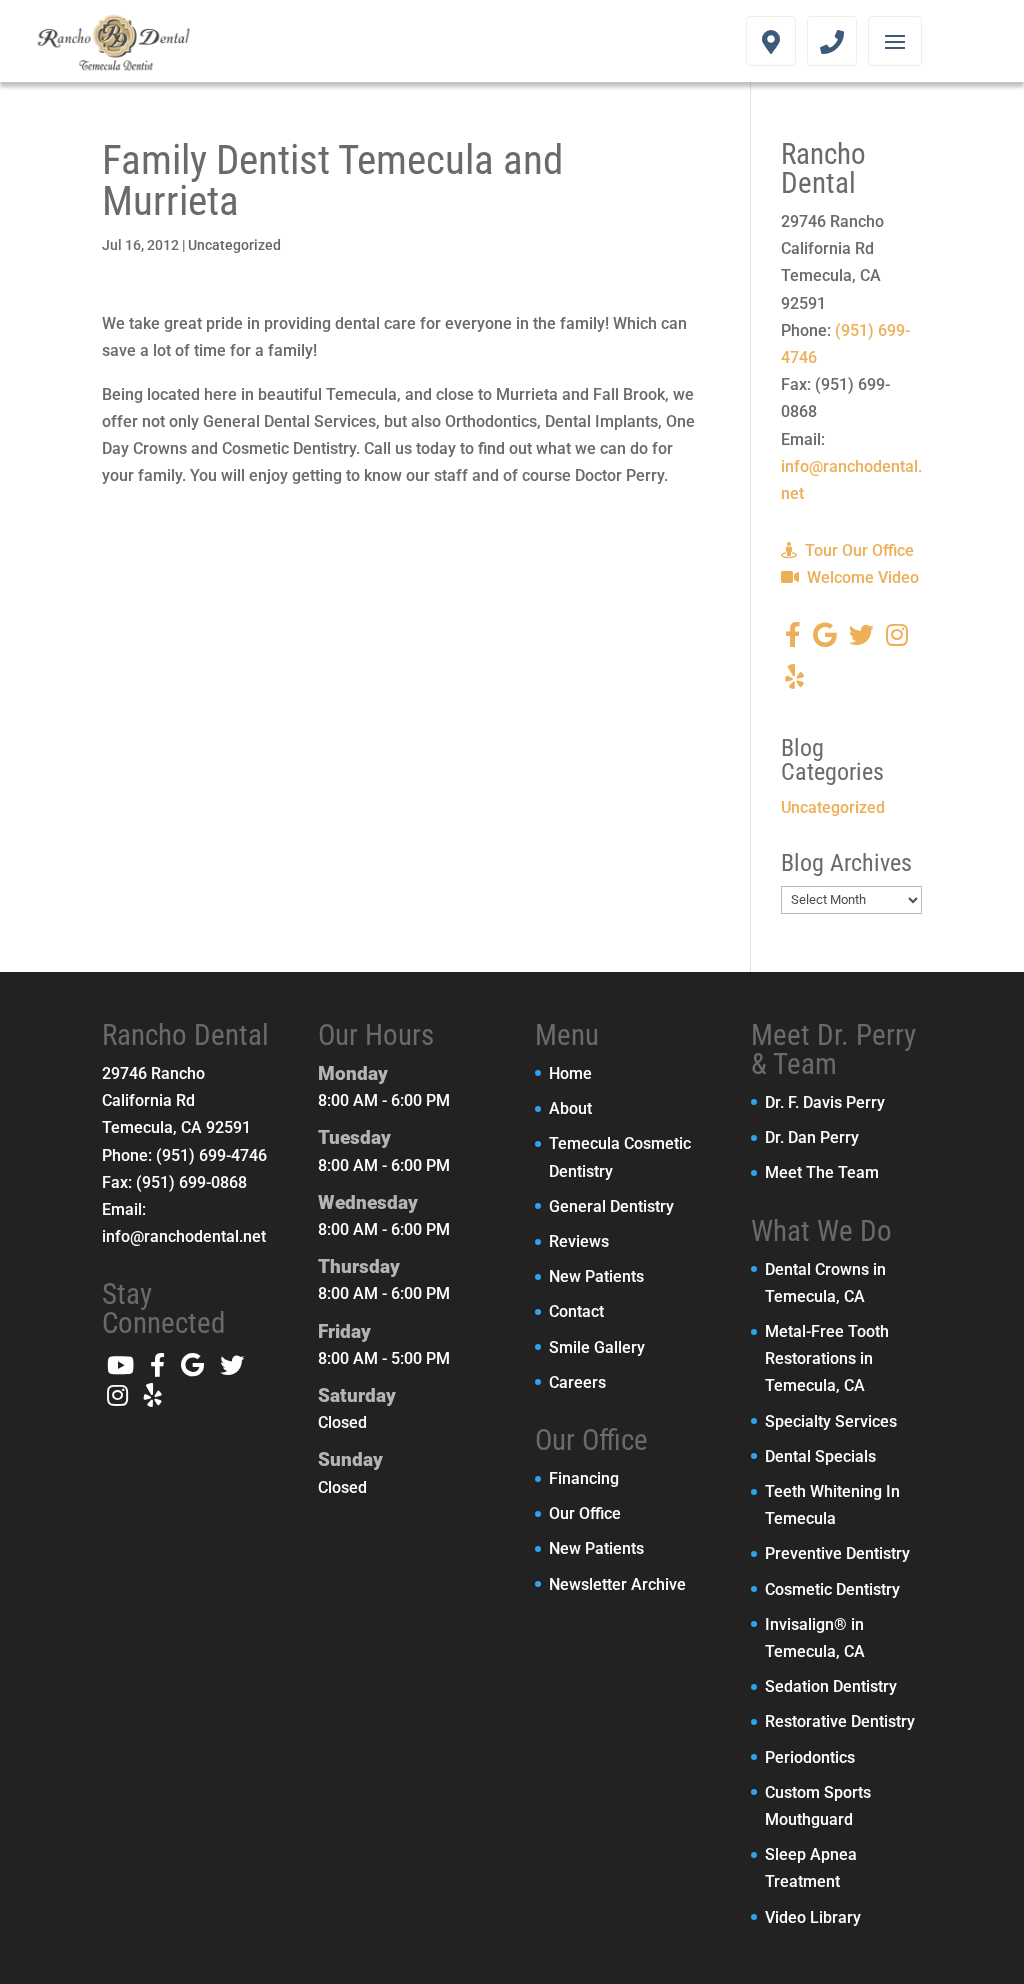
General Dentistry (611, 1206)
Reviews (579, 1241)
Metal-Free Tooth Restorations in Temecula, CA (827, 1358)
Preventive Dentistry (837, 1553)
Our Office (585, 1513)
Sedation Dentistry (831, 1686)
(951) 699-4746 (211, 1155)
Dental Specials (820, 1456)
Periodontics (810, 1757)
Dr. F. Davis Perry (825, 1102)
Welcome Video (861, 577)
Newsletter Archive (617, 1584)
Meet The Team (822, 1172)
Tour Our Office (857, 550)
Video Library (813, 1917)
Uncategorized (234, 245)
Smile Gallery (597, 1347)
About (570, 1108)
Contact (576, 1311)
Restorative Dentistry (840, 1721)
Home (570, 1073)
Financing (584, 1478)
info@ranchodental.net (184, 1236)
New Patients (596, 1276)
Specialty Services (831, 1421)
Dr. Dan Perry (812, 1137)
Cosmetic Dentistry (832, 1589)
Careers (577, 1382)
